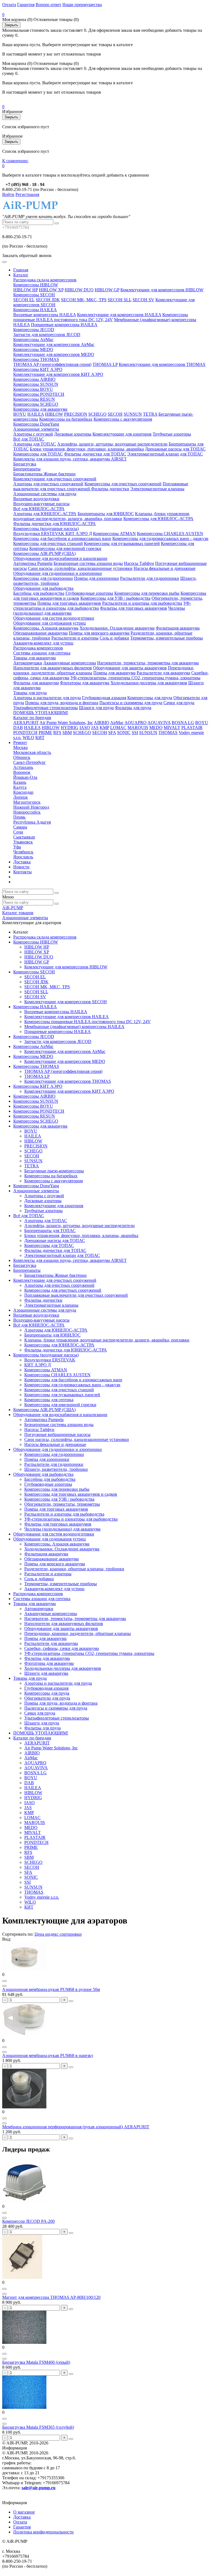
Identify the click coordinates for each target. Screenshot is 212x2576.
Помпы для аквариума (114, 673)
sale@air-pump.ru (39, 2488)
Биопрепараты (27, 469)
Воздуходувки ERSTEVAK (39, 534)
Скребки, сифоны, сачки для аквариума (62, 1648)
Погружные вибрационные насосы (57, 1434)
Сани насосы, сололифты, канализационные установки (80, 568)
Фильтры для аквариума (36, 683)
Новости (21, 867)
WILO (28, 737)
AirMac (117, 723)
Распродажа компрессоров (38, 648)
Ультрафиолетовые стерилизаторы (46, 708)
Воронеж (22, 772)
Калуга (20, 787)
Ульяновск (23, 842)
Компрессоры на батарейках (66, 419)
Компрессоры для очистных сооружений (123, 484)
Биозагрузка (25, 464)
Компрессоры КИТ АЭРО (38, 369)
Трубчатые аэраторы (172, 434)
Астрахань (23, 767)
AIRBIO (102, 723)
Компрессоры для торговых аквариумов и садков (71, 1494)
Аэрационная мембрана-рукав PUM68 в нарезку (48, 2055)
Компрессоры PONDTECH (39, 394)
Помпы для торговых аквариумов (69, 603)
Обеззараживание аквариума (40, 633)
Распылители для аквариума (163, 673)
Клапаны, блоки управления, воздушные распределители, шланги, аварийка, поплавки (102, 516)
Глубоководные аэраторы (89, 593)
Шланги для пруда (96, 708)
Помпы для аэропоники (96, 578)
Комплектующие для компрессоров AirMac (54, 344)
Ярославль (23, 857)
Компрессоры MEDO (33, 349)
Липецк (21, 797)
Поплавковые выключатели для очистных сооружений (76, 1295)
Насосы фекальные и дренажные (165, 568)
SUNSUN (133, 414)
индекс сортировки (63, 1934)
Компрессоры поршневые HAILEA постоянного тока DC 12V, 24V (101, 317)
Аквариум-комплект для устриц (43, 643)
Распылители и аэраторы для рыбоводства (142, 603)
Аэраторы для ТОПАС (35, 444)
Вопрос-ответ (48, 5)
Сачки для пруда (179, 703)
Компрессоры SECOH (34, 295)
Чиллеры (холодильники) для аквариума (62, 1529)
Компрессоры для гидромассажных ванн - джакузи (160, 538)
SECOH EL (24, 300)
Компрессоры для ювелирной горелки (65, 548)
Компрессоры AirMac (33, 340)
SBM (67, 733)
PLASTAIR (192, 728)
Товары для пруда (30, 693)
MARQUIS (138, 728)
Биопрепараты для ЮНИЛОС (106, 514)
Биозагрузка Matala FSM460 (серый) (36, 2362)
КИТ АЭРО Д (79, 534)
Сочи (18, 832)
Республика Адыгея (32, 822)
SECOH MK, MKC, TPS (84, 300)
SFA (112, 733)
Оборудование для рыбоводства (43, 588)
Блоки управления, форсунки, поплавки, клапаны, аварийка (87, 449)
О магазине (24, 2512)
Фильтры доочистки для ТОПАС (95, 454)
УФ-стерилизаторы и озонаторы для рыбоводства (71, 1519)
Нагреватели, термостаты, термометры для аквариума (148, 663)
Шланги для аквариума (46, 1673)
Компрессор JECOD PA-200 (28, 2221)
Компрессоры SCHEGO (36, 404)
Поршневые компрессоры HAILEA (64, 325)
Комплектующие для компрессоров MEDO (54, 354)
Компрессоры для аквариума (40, 409)
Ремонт (20, 742)
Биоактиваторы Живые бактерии (44, 474)
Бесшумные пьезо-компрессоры (54, 1171)
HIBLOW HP (26, 290)
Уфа (17, 847)
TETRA (150, 414)
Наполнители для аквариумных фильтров (53, 668)
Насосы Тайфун (139, 563)
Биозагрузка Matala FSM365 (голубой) (38, 2427)
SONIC (124, 733)
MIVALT (172, 728)
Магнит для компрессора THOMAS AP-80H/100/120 (51, 2297)
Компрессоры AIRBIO (34, 379)
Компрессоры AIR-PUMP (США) (44, 553)
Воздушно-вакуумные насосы (41, 504)
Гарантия (26, 5)
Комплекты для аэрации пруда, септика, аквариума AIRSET (70, 459)
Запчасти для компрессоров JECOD (47, 335)
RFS (57, 733)
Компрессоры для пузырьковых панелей (122, 543)
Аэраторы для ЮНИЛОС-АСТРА (45, 514)
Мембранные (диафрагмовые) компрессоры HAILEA (74, 1027)
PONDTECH (25, 733)
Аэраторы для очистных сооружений (48, 484)
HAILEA (36, 414)
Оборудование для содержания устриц (50, 623)
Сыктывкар (24, 837)
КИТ (40, 737)
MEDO (156, 728)
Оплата (9, 5)
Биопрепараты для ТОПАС (50, 1231)
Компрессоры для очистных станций (48, 543)
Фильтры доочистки (110, 489)
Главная (21, 270)
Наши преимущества (82, 5)
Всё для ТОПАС (29, 439)
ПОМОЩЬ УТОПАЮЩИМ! (41, 713)
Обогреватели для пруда (47, 1698)
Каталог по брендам (32, 718)
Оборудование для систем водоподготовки (54, 618)
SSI (135, 733)
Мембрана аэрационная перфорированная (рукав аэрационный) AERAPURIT (76, 2127)
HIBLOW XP (51, 290)
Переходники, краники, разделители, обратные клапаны (78, 1633)
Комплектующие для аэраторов (122, 434)
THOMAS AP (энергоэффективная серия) (52, 364)
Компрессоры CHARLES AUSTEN (170, 534)
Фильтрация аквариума (178, 628)
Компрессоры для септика (49, 1400)
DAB (18, 728)
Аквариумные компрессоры (70, 663)
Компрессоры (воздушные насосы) (46, 529)
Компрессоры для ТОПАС (38, 454)
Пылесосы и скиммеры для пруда (131, 703)
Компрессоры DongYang (36, 424)
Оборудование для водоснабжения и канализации (60, 558)
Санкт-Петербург (30, 762)
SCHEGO (97, 414)
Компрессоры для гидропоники (43, 578)
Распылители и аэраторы (75, 638)
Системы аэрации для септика (42, 653)
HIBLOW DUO (79, 290)
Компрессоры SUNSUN (36, 384)
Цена (40, 1934)
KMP (104, 728)
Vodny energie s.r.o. (42, 1897)
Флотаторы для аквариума (85, 683)
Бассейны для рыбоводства (39, 593)
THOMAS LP (105, 364)
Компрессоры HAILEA (35, 310)
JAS (95, 728)
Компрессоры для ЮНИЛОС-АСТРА (158, 519)
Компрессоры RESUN (34, 399)
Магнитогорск (27, 802)
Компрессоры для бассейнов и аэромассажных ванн (62, 538)
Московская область (32, 752)
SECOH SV (143, 300)
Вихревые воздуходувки (36, 499)
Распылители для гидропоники (150, 578)
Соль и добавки (114, 638)
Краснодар (23, 792)
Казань (20, 782)
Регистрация (27, 194)
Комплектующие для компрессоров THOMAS (162, 364)
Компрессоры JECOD (34, 330)
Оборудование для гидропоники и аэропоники (58, 573)
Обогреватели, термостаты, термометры (62, 1504)
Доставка (22, 862)
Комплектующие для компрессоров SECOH (66, 1002)
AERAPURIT (26, 723)
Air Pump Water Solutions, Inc (66, 723)
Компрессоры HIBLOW (36, 285)
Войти (8, 194)
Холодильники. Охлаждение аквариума (117, 628)
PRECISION (76, 414)
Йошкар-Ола (25, 777)
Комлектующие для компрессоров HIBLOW (162, 290)
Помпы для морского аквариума (99, 633)
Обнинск (22, 757)
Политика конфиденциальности (43, 2532)
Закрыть (11, 25)
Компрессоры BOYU (33, 389)
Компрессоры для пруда (150, 698)
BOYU (20, 414)
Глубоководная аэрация (104, 698)
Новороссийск (27, 812)
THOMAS (168, 733)
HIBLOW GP (107, 290)
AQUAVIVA (159, 723)
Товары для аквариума (35, 658)
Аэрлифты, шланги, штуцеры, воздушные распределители (112, 444)
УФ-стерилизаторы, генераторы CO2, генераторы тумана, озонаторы (135, 678)
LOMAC (118, 728)
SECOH (115, 414)
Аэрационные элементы (36, 429)
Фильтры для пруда (133, 708)
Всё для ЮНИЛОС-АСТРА (39, 509)
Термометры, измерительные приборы (167, 638)
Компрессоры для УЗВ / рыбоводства (115, 598)
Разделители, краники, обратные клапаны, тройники (74, 1569)
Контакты (22, 872)
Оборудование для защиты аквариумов (130, 668)
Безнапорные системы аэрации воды (88, 563)
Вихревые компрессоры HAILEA (45, 315)
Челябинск (23, 852)
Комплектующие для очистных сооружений (55, 479)
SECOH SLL (120, 300)
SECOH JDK (48, 300)
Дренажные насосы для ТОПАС (175, 449)
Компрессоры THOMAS (36, 359)
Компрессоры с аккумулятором (123, 419)
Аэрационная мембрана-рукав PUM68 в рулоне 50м (51, 1989)
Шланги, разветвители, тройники (56, 1469)
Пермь (19, 817)
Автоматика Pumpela (33, 563)
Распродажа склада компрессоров (45, 280)
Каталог (21, 275)
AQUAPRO (136, 723)
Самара (20, 827)
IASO (85, 728)
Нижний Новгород (31, 807)
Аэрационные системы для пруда (45, 494)
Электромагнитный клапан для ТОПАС (165, 454)
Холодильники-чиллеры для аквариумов (149, 683)
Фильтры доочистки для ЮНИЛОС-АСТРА (55, 524)
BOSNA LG (183, 723)
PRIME (45, 733)
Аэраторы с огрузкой (33, 434)
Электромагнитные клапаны (157, 489)
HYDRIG (70, 728)
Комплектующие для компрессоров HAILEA (119, 315)
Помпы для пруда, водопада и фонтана (62, 703)
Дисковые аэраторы (73, 434)
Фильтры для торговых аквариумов (133, 608)
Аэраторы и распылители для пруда (47, 698)
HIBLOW (54, 414)
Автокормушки (28, 663)
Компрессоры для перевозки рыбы (147, 593)
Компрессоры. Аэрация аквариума (46, 628)
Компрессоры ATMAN (114, 534)
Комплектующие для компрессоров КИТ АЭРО (58, 374)
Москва (20, 747)
